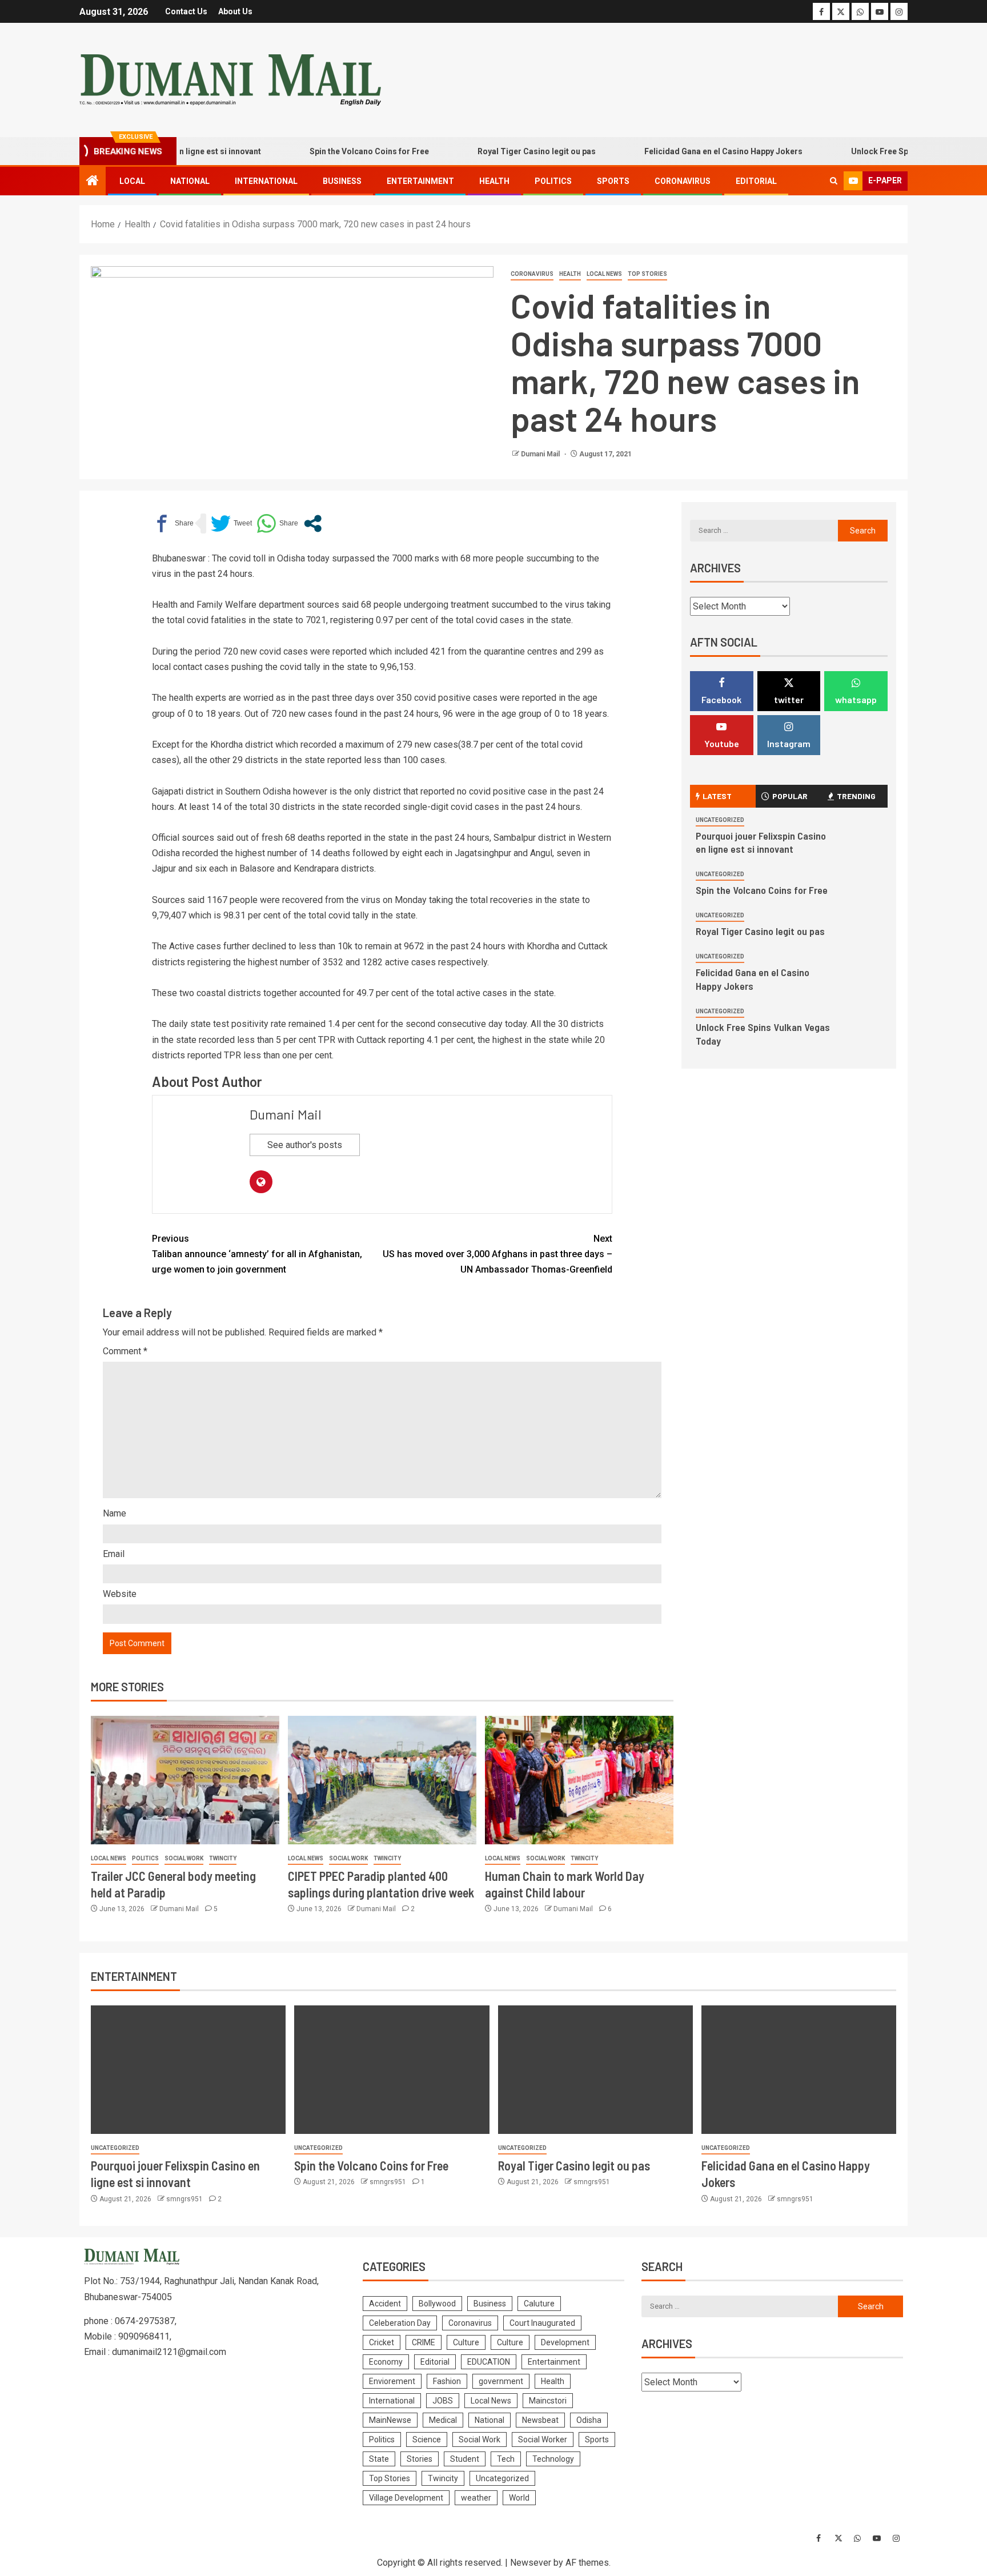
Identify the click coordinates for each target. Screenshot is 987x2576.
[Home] (93, 182)
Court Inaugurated (542, 2323)
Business (342, 181)
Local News (604, 274)
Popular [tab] (790, 796)
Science (427, 2439)
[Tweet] (231, 523)
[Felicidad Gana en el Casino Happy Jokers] (799, 2070)
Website (120, 1594)
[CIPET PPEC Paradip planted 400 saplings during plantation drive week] (382, 1780)
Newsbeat (540, 2420)
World (519, 2498)
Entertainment (420, 181)
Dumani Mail (541, 454)
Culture (466, 2342)
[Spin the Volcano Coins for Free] (392, 2070)
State (379, 2459)
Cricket (382, 2342)
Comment (125, 1351)
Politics (553, 181)
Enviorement (392, 2381)
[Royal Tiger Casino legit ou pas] (595, 2070)
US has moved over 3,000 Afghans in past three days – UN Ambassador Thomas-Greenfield (497, 1254)
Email (114, 1554)
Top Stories (647, 274)
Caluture (539, 2304)
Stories (420, 2459)
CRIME (424, 2342)
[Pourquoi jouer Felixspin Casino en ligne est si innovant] (188, 2070)
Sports (613, 181)
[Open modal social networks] (313, 523)
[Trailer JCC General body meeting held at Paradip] (185, 1780)
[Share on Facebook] (173, 523)
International (266, 181)
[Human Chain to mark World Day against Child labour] (579, 1780)
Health (494, 181)
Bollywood (437, 2304)
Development (565, 2342)
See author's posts (305, 1145)
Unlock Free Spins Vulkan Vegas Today (883, 151)
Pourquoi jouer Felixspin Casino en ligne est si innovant (761, 842)
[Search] (834, 181)
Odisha (589, 2420)
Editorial (756, 181)
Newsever (531, 2563)
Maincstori (548, 2401)
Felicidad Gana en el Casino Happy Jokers (682, 151)
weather (476, 2498)
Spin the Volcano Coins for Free (328, 151)
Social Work (184, 1858)
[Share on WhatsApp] (277, 523)
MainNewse (390, 2420)
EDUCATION (489, 2362)
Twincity (223, 1858)
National (190, 181)
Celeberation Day (400, 2323)
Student (465, 2459)
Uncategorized (720, 820)
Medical (443, 2420)
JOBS (443, 2401)
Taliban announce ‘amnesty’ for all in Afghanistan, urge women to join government (257, 1254)
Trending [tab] (856, 796)
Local (132, 181)
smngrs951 (185, 2199)
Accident (385, 2304)
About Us (235, 11)
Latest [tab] (717, 796)
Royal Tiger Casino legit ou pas (495, 151)
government (501, 2381)
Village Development (406, 2498)
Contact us (186, 11)
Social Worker (543, 2439)
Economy (386, 2362)
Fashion (447, 2381)
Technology (553, 2459)
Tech (506, 2459)
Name (115, 1513)
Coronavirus (683, 181)
